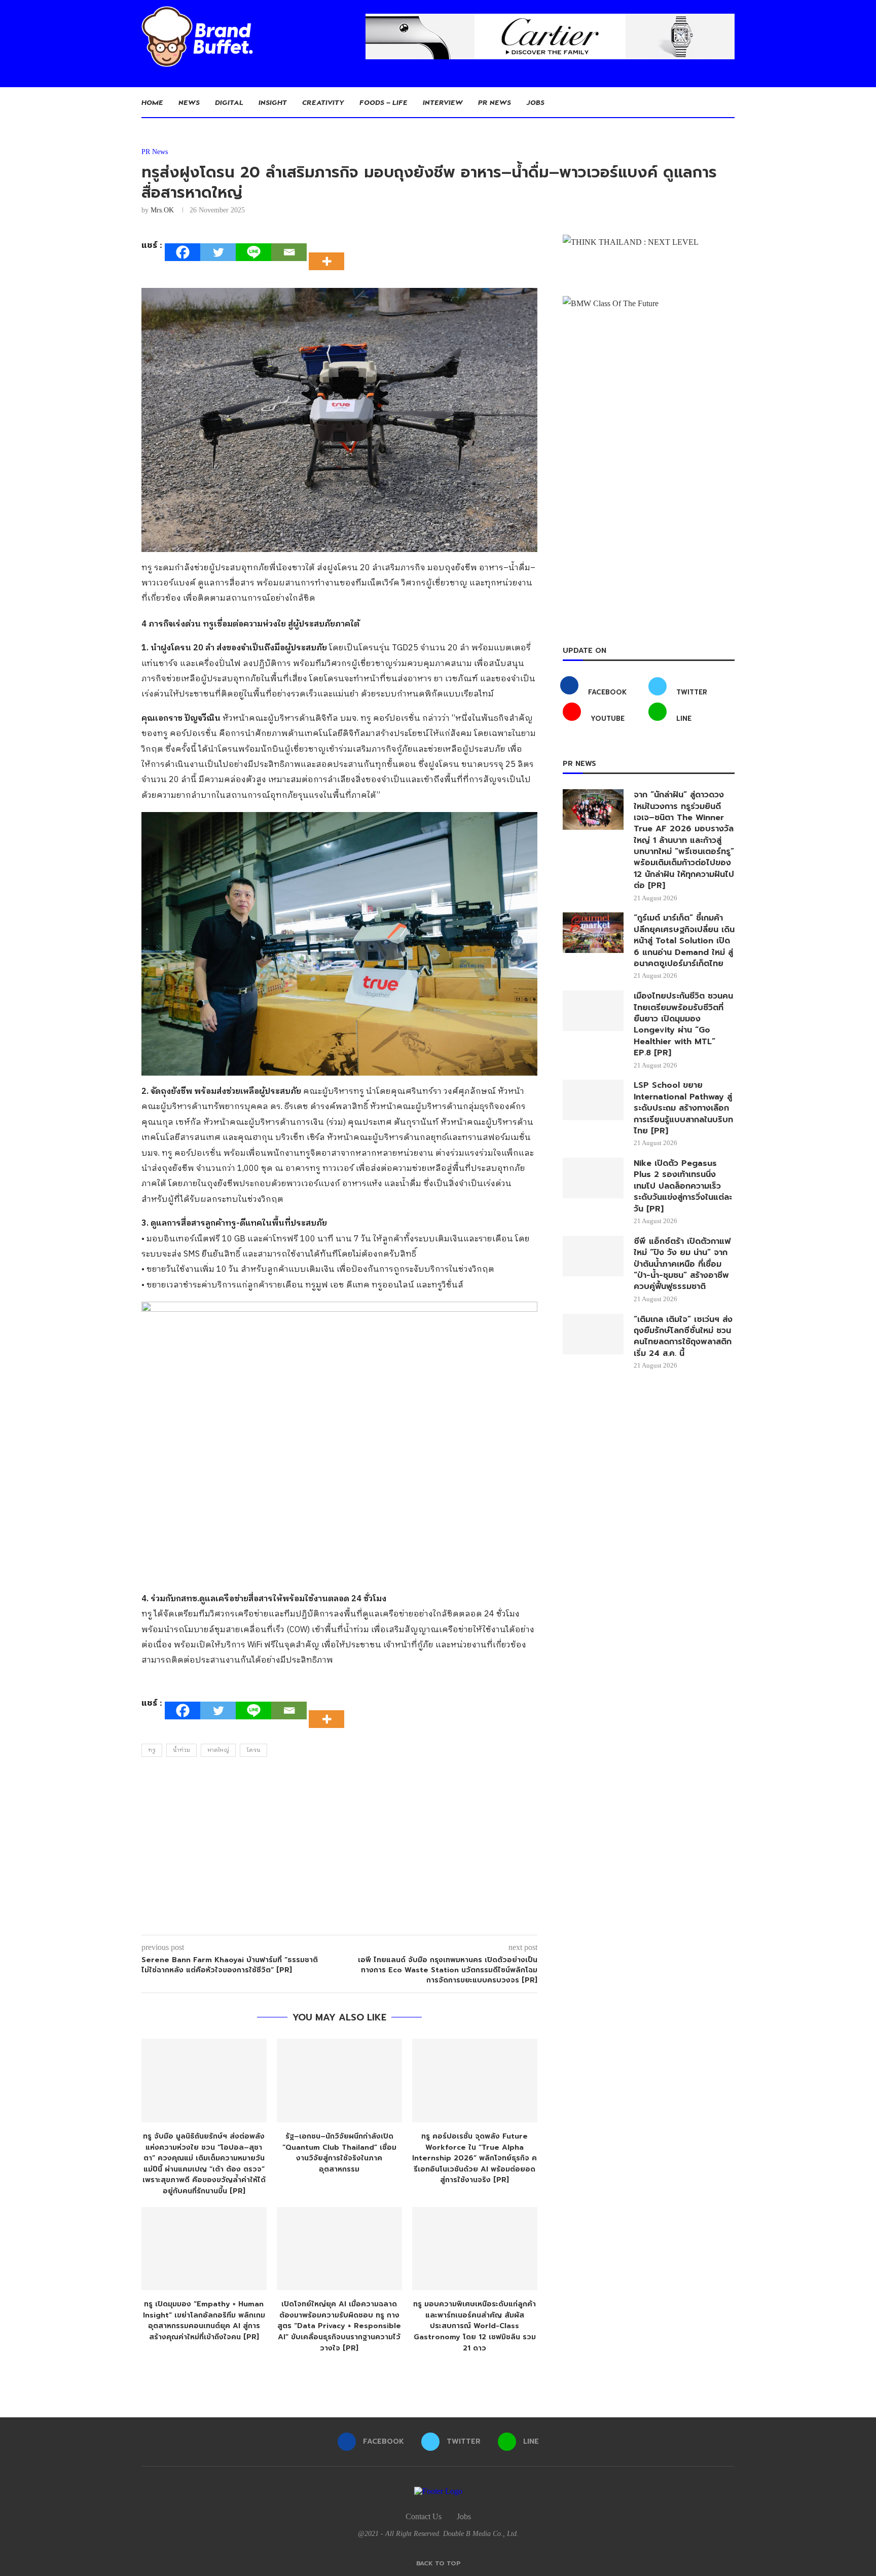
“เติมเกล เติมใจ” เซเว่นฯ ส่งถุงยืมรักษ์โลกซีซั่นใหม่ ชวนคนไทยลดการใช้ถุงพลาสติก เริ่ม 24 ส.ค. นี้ (683, 1337)
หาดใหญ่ (218, 1750)
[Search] (729, 102)
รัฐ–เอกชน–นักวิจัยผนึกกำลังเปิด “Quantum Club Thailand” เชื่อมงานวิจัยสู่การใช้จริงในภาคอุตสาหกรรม (339, 2153)
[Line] (253, 252)
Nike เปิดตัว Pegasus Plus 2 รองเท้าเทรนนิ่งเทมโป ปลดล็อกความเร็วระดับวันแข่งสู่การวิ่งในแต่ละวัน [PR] (683, 1186)
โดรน (253, 1750)
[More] (330, 252)
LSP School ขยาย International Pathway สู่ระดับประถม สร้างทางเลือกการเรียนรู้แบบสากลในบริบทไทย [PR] (683, 1108)
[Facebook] (182, 252)
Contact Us (424, 2516)
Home (152, 102)
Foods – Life (384, 102)
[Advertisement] (339, 1849)
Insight (273, 102)
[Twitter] (218, 252)
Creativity (323, 102)
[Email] (289, 252)
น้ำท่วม (181, 1750)
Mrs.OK (162, 210)
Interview (443, 102)
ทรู (152, 1750)
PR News (495, 102)
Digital (229, 102)
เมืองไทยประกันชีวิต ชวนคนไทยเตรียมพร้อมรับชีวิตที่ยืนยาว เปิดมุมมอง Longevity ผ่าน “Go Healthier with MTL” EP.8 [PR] (683, 1024)
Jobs (535, 102)
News (189, 102)
